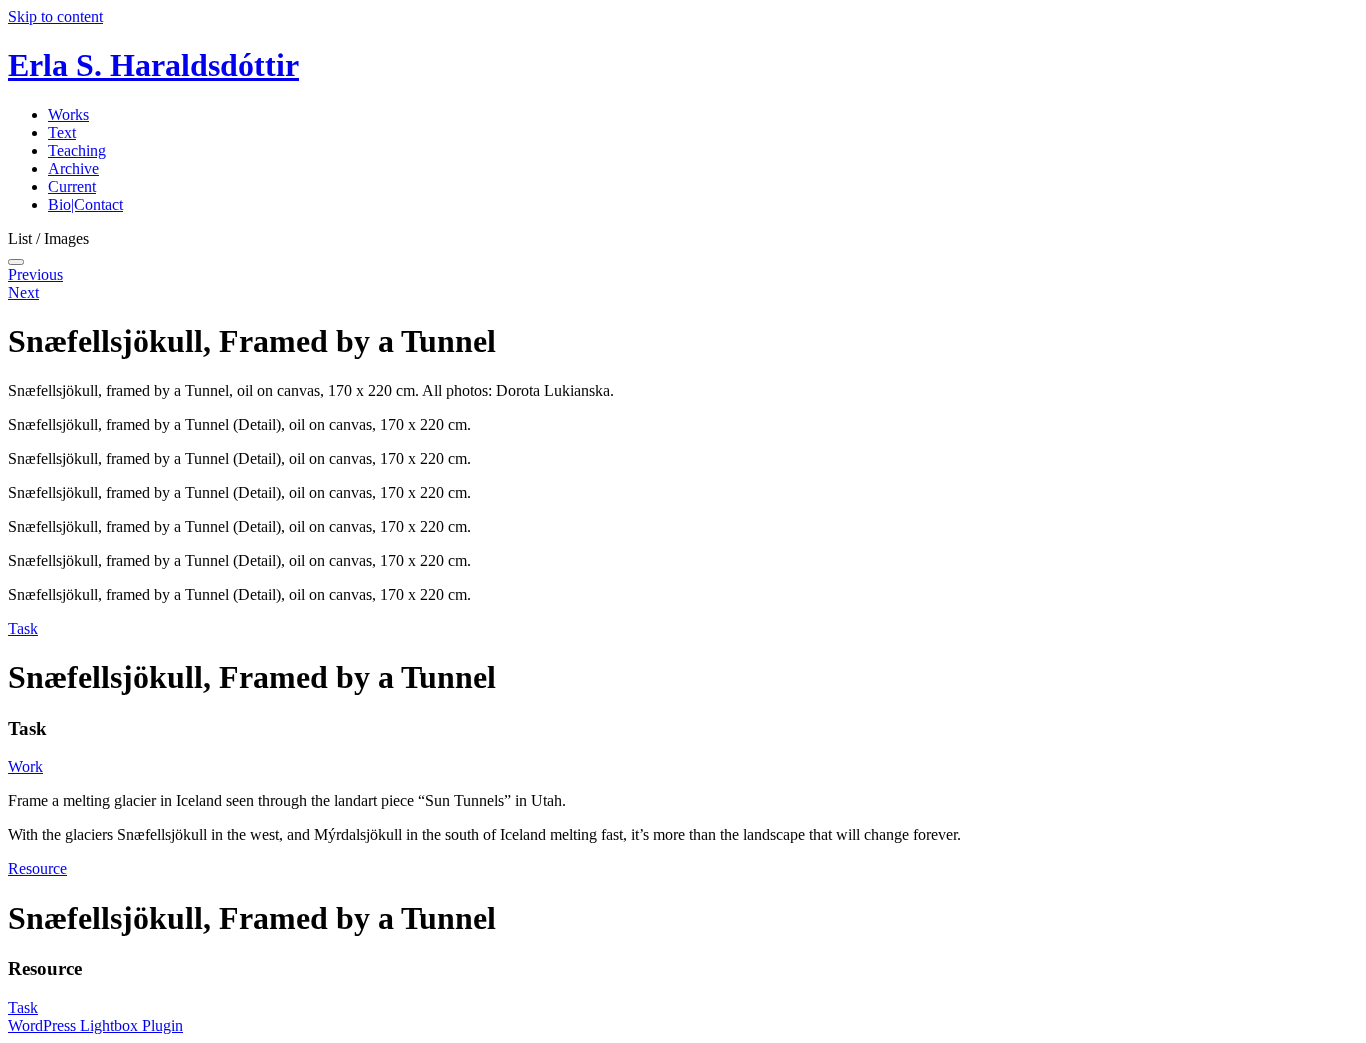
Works (68, 114)
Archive (73, 168)
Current (72, 186)
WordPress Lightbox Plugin (95, 1025)
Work (25, 766)
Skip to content (55, 16)
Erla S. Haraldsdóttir (153, 65)
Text (62, 132)
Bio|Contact (85, 204)
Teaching (77, 150)
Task (23, 628)
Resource (37, 868)
